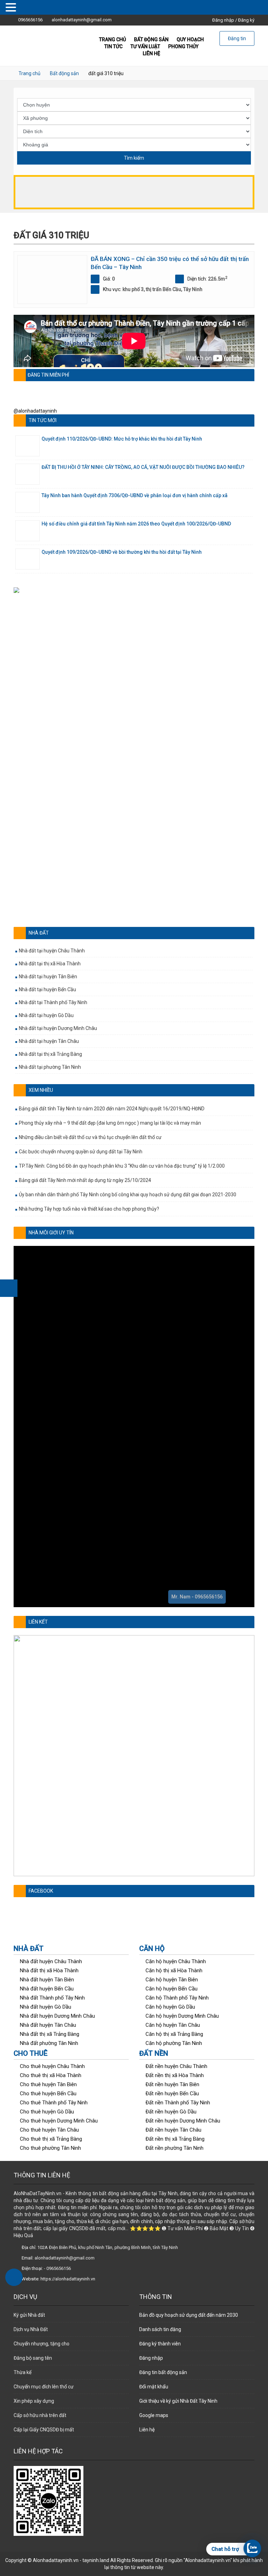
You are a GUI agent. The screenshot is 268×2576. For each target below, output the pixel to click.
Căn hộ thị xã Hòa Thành (174, 1971)
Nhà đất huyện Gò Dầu (46, 2007)
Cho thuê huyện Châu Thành (52, 2066)
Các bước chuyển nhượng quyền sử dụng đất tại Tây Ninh (81, 1152)
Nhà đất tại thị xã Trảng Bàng (50, 1054)
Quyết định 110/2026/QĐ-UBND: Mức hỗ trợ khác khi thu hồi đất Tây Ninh (122, 439)
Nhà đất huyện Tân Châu (48, 2025)
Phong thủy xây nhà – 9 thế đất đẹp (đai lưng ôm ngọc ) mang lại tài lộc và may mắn (110, 1123)
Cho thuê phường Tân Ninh (50, 2148)
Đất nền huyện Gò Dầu (171, 2112)
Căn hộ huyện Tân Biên (172, 1980)
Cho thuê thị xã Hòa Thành (51, 2075)
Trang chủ (29, 73)
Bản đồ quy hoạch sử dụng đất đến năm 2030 (189, 2315)
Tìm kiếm (134, 158)
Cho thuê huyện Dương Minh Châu (59, 2121)
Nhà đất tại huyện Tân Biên (48, 977)
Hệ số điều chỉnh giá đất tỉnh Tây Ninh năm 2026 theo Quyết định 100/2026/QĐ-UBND (136, 524)
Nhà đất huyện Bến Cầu (47, 1989)
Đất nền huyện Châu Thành (176, 2066)
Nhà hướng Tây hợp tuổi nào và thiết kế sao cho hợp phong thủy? (89, 1209)
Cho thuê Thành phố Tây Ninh (54, 2103)
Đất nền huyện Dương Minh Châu (183, 2121)
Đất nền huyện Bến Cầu (172, 2094)
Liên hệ (151, 53)
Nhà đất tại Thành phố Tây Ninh (53, 1002)
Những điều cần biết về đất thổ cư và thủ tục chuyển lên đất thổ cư (90, 1137)
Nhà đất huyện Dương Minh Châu (57, 2016)
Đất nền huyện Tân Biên (172, 2084)
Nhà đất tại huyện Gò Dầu (46, 1015)
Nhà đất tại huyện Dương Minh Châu (58, 1028)
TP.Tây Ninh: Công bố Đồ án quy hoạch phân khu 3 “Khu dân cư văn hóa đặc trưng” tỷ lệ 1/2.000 (122, 1166)
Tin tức (113, 46)
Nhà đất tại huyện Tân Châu (49, 1041)
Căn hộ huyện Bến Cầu (172, 1989)
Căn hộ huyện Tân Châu (173, 2025)
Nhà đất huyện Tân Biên (47, 1980)
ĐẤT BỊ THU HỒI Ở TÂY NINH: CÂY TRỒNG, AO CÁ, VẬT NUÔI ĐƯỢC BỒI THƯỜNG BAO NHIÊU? (143, 467)
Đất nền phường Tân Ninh (174, 2148)
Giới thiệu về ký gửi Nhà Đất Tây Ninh (178, 2401)
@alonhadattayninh (35, 411)
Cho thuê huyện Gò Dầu (47, 2112)
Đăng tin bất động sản (163, 2372)
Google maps (154, 2415)
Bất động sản (64, 73)
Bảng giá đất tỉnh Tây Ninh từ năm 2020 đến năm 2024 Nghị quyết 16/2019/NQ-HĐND (112, 1109)
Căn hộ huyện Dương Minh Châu (182, 2016)
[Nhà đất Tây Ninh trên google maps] (134, 192)
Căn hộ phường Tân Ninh (174, 2043)
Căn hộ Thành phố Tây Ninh (177, 1998)
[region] (134, 753)
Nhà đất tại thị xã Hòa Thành (50, 964)
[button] (134, 753)
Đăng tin (237, 38)
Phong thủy (183, 46)
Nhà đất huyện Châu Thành (51, 1961)
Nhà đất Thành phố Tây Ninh (52, 1998)
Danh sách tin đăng (160, 2329)
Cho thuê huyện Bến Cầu (48, 2094)
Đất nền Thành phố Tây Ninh (178, 2103)
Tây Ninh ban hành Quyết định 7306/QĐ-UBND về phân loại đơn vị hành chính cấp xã (135, 495)
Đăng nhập (223, 20)
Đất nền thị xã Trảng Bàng (175, 2139)
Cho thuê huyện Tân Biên (48, 2084)
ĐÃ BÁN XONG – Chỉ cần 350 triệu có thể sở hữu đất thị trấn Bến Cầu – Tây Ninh (170, 263)
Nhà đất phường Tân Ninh (49, 2043)
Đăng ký (246, 20)
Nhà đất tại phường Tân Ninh (50, 1067)
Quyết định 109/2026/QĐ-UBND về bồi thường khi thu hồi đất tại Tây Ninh (122, 552)
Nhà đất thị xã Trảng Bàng (50, 2034)
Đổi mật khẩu (154, 2387)
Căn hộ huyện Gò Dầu (170, 2007)
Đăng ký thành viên (160, 2344)
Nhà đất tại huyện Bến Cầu (47, 989)
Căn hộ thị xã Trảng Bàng (174, 2034)
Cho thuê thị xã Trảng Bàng (51, 2139)
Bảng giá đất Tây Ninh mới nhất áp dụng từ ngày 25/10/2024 (85, 1180)
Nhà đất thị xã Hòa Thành (49, 1971)
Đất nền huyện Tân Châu (173, 2130)
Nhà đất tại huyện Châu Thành (52, 951)
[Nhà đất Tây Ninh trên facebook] (9, 1288)
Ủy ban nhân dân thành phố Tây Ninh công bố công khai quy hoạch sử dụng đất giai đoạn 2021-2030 (128, 1195)
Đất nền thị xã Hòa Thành (175, 2075)
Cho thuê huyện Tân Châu (49, 2130)
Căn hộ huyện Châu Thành (176, 1961)
